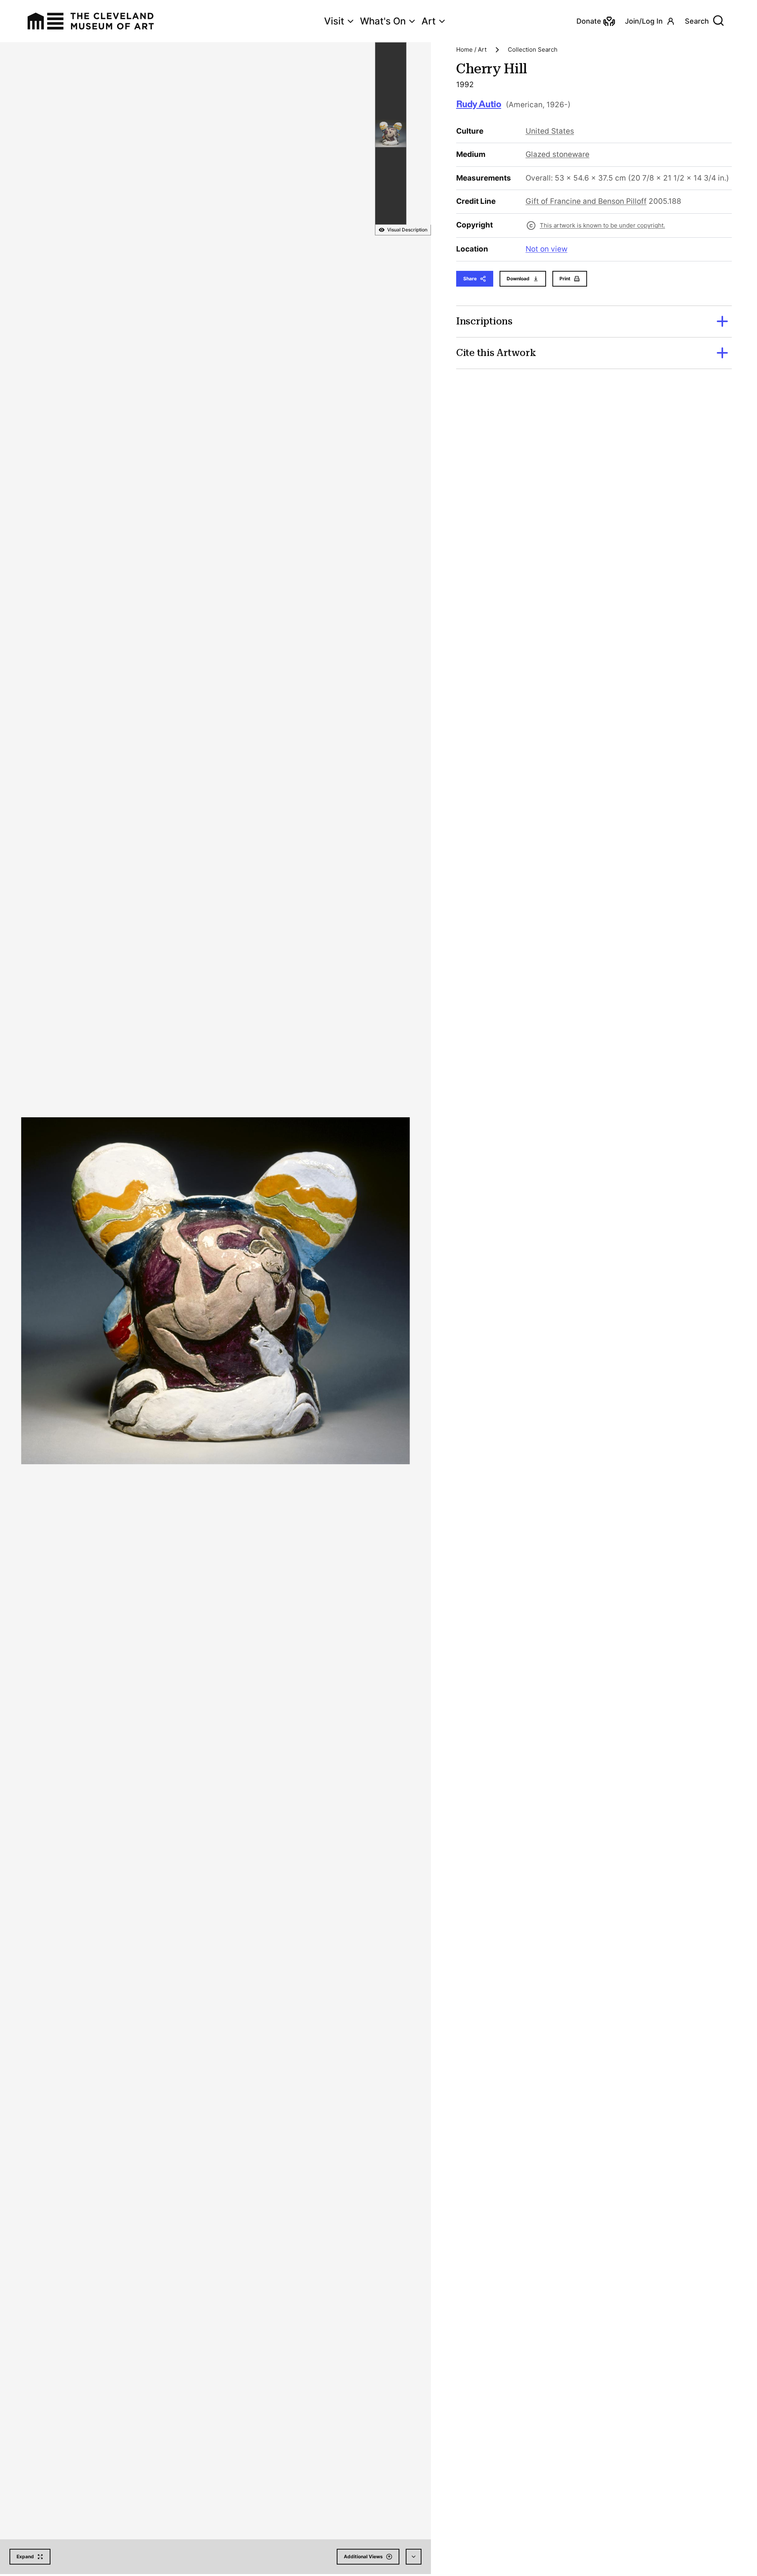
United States (550, 131)
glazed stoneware (557, 154)
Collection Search (533, 49)
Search (697, 21)
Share (470, 279)
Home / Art (471, 49)
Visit (334, 21)
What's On (383, 21)
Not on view (546, 249)
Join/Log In (644, 21)
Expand (25, 2556)
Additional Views (363, 2556)
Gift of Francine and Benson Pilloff (586, 201)
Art (429, 21)
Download (518, 279)
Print (565, 279)
